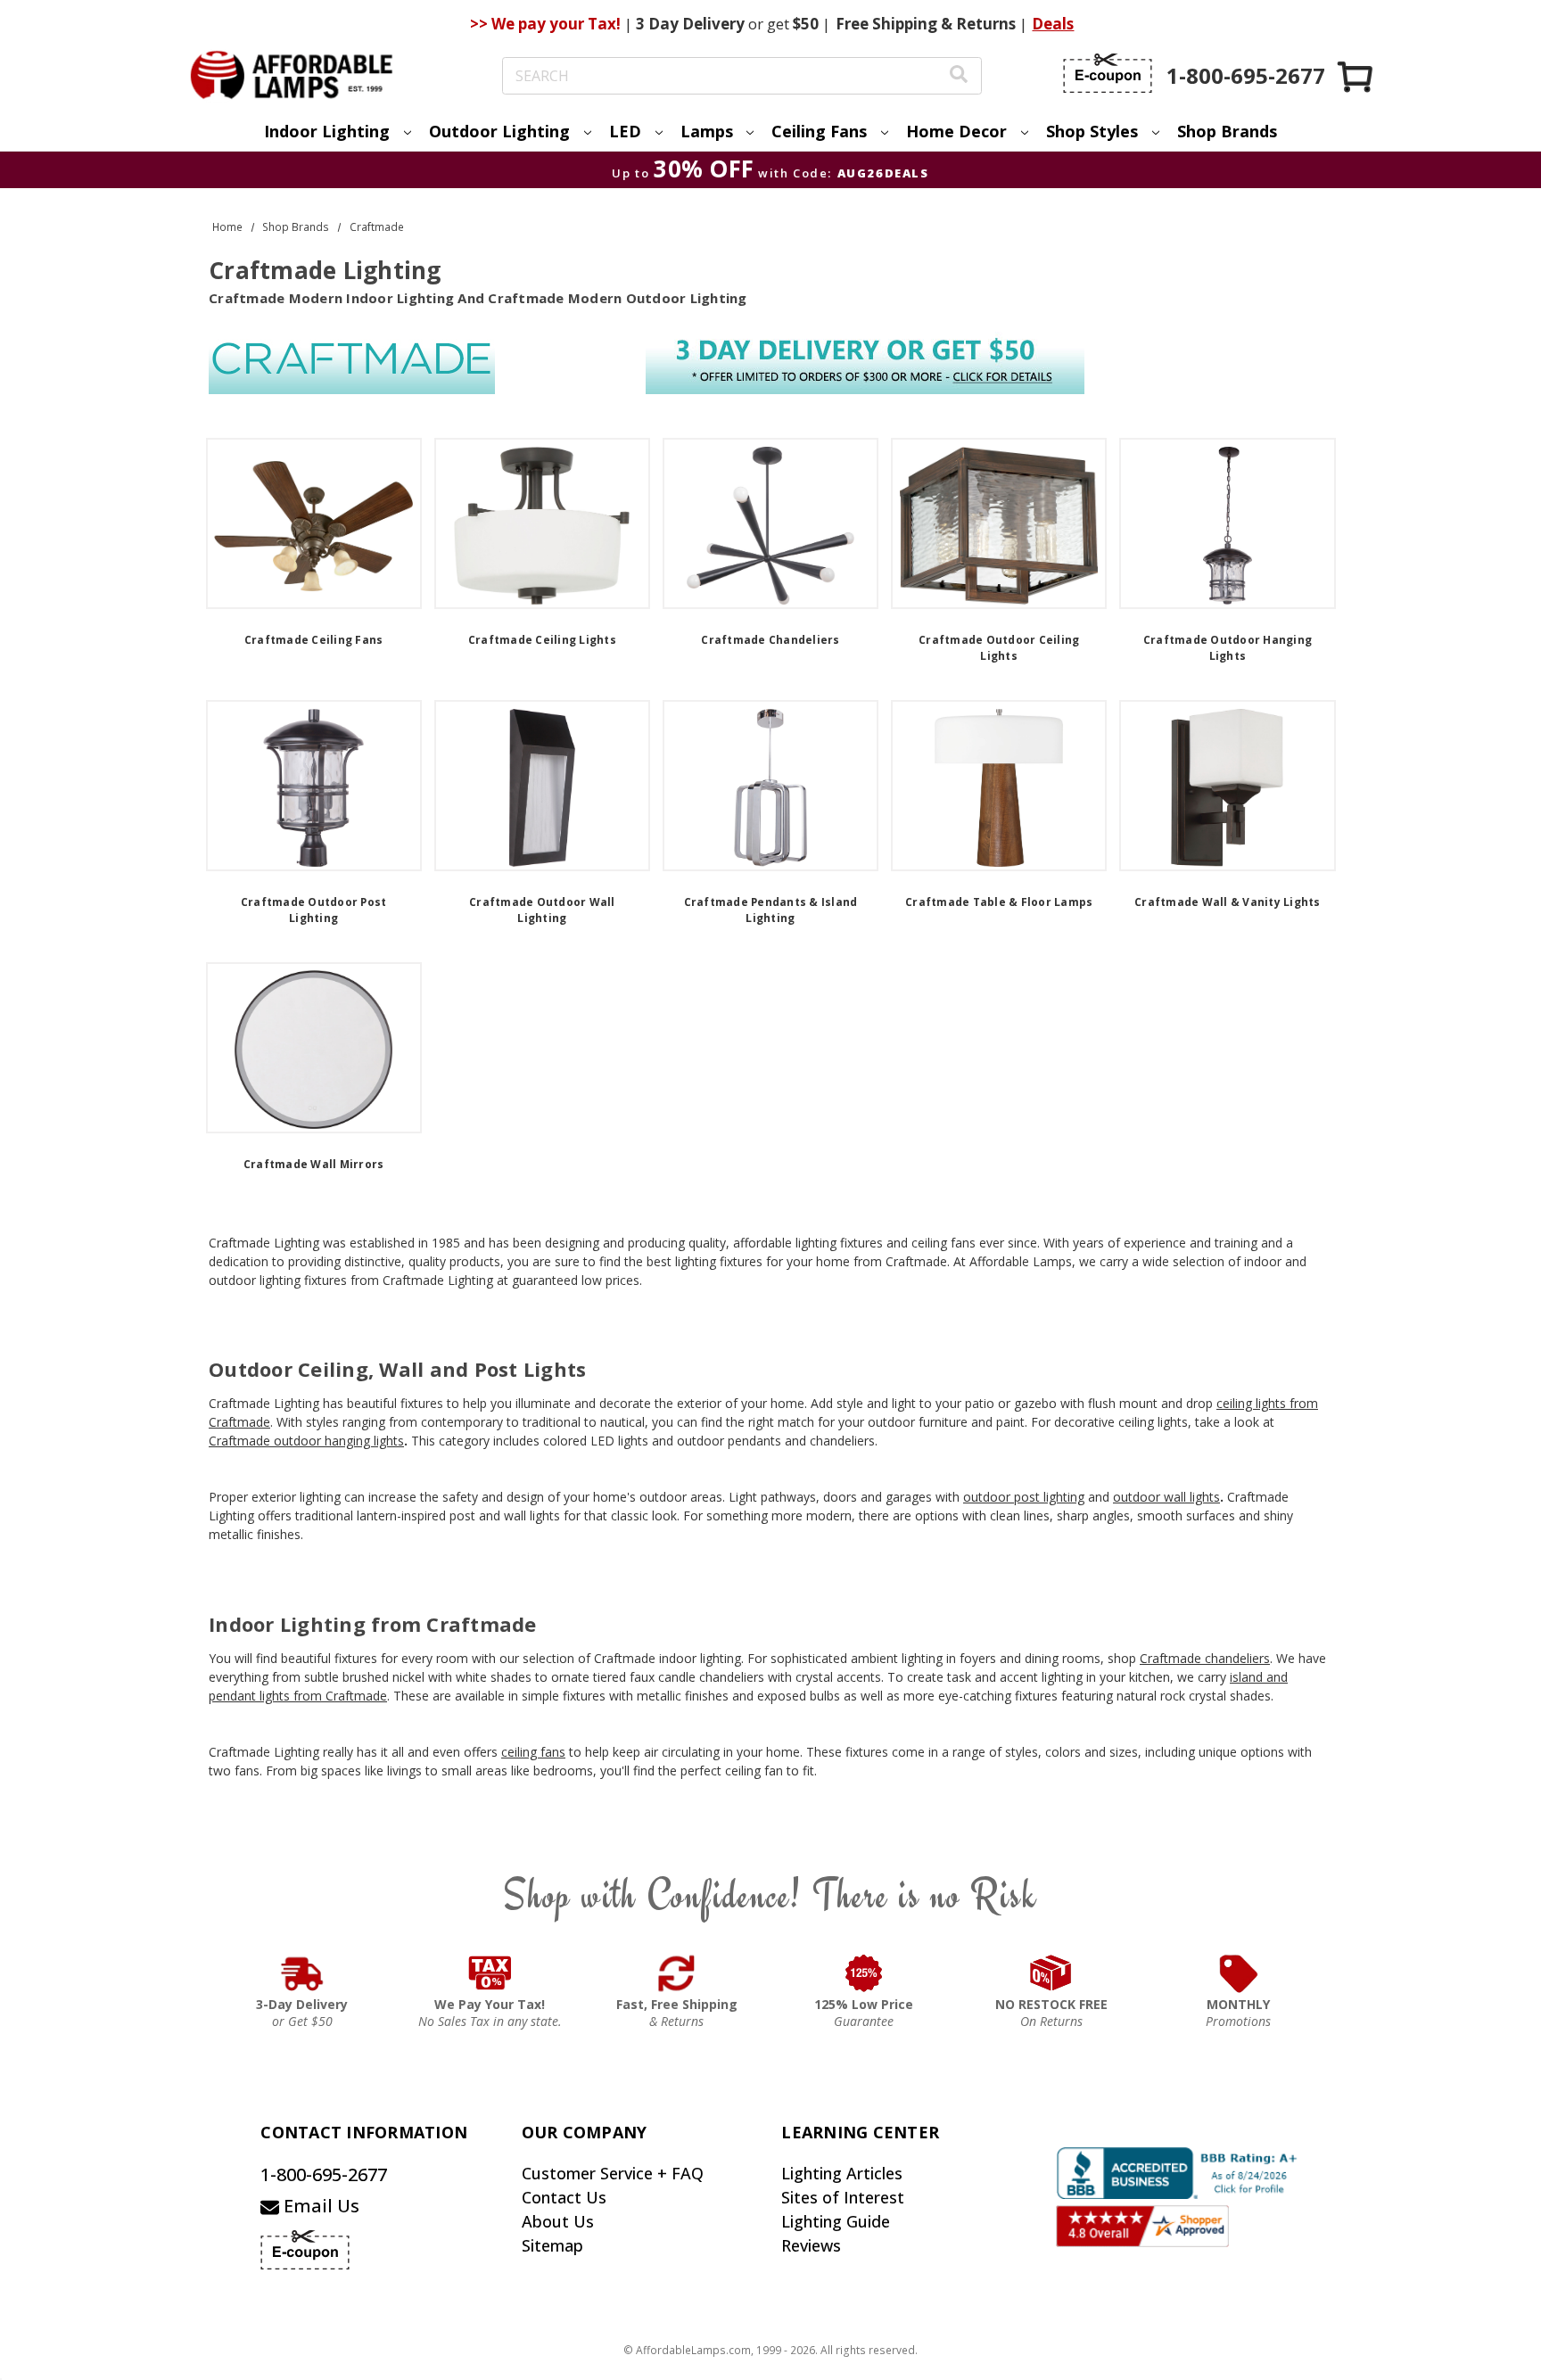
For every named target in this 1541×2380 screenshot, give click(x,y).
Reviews (811, 2245)
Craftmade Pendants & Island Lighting (771, 910)
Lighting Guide (836, 2221)
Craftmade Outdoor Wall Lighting (542, 910)
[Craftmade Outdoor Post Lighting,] (314, 786)
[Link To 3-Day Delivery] (302, 1973)
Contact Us (564, 2197)
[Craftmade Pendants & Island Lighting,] (770, 786)
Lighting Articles (842, 2173)
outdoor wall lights (1166, 1497)
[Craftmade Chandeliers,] (770, 523)
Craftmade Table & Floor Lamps (999, 902)
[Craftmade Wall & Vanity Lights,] (1227, 786)
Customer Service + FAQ (613, 2173)
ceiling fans (533, 1752)
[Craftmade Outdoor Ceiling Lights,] (999, 523)
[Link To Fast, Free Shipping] (677, 1973)
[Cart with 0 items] (1356, 76)
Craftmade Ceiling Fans (314, 640)
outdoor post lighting (1024, 1497)
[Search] (959, 76)
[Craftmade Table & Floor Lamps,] (999, 786)
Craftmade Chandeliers (770, 640)
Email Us (319, 2206)
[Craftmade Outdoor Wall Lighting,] (542, 786)
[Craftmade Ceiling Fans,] (314, 523)
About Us (558, 2221)
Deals (1053, 24)
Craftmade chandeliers (1205, 1658)
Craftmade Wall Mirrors (314, 1164)
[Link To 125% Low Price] (864, 1973)
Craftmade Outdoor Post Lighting (314, 910)
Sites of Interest (843, 2197)
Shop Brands (1227, 131)
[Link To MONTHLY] (1239, 1973)
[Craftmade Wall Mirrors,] (314, 1048)
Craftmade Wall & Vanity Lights (1228, 902)
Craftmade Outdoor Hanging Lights (1228, 648)
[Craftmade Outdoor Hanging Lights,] (1227, 523)
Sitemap (552, 2245)
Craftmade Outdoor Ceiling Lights (999, 648)
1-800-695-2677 (324, 2174)
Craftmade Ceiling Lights (542, 640)
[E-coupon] (1108, 73)
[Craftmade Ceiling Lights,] (542, 523)
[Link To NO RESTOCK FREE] (1051, 1973)
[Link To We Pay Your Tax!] (490, 1973)
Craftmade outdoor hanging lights (306, 1441)
